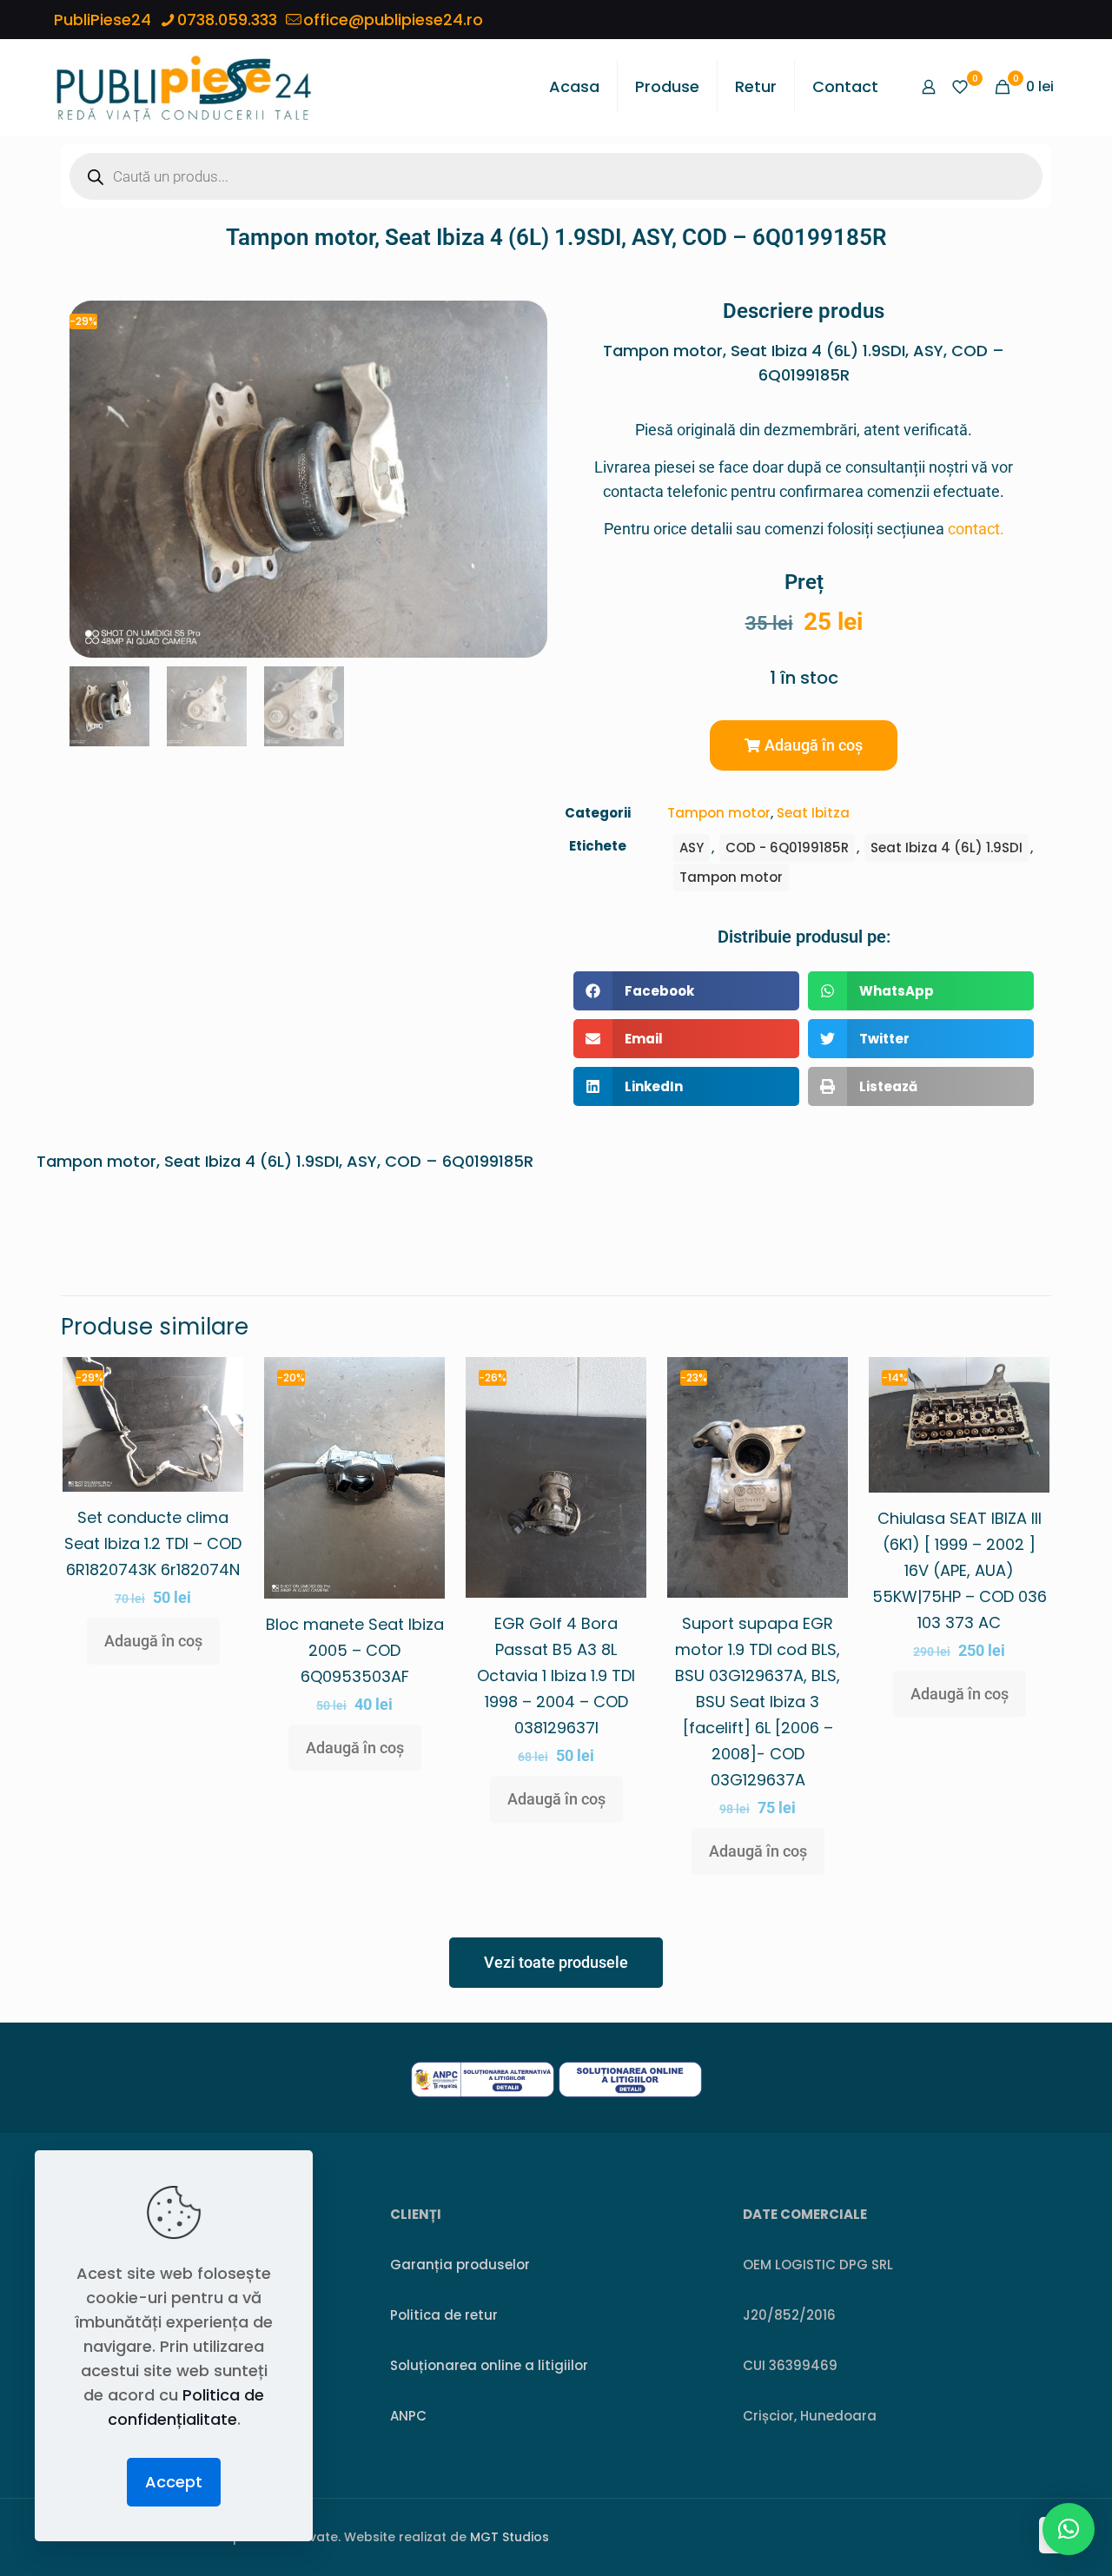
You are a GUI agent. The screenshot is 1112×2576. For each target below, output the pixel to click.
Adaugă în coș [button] (153, 1641)
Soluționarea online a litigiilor (489, 2365)
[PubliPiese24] (183, 87)
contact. (976, 529)
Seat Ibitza (813, 813)
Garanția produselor (460, 2265)
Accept (174, 2482)
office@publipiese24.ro (393, 20)
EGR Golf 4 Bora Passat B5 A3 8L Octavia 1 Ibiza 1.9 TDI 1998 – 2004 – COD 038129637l (556, 1675)
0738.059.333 (227, 20)
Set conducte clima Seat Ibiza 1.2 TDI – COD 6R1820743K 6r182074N (153, 1543)
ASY (692, 848)
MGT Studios (510, 2537)
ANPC (408, 2416)
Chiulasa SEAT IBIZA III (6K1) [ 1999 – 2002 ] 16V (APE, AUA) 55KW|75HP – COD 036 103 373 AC (960, 1570)
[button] (804, 745)
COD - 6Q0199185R (787, 848)
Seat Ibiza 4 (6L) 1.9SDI (947, 848)
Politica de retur (444, 2315)
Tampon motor (719, 813)
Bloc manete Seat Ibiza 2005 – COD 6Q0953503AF (355, 1650)
